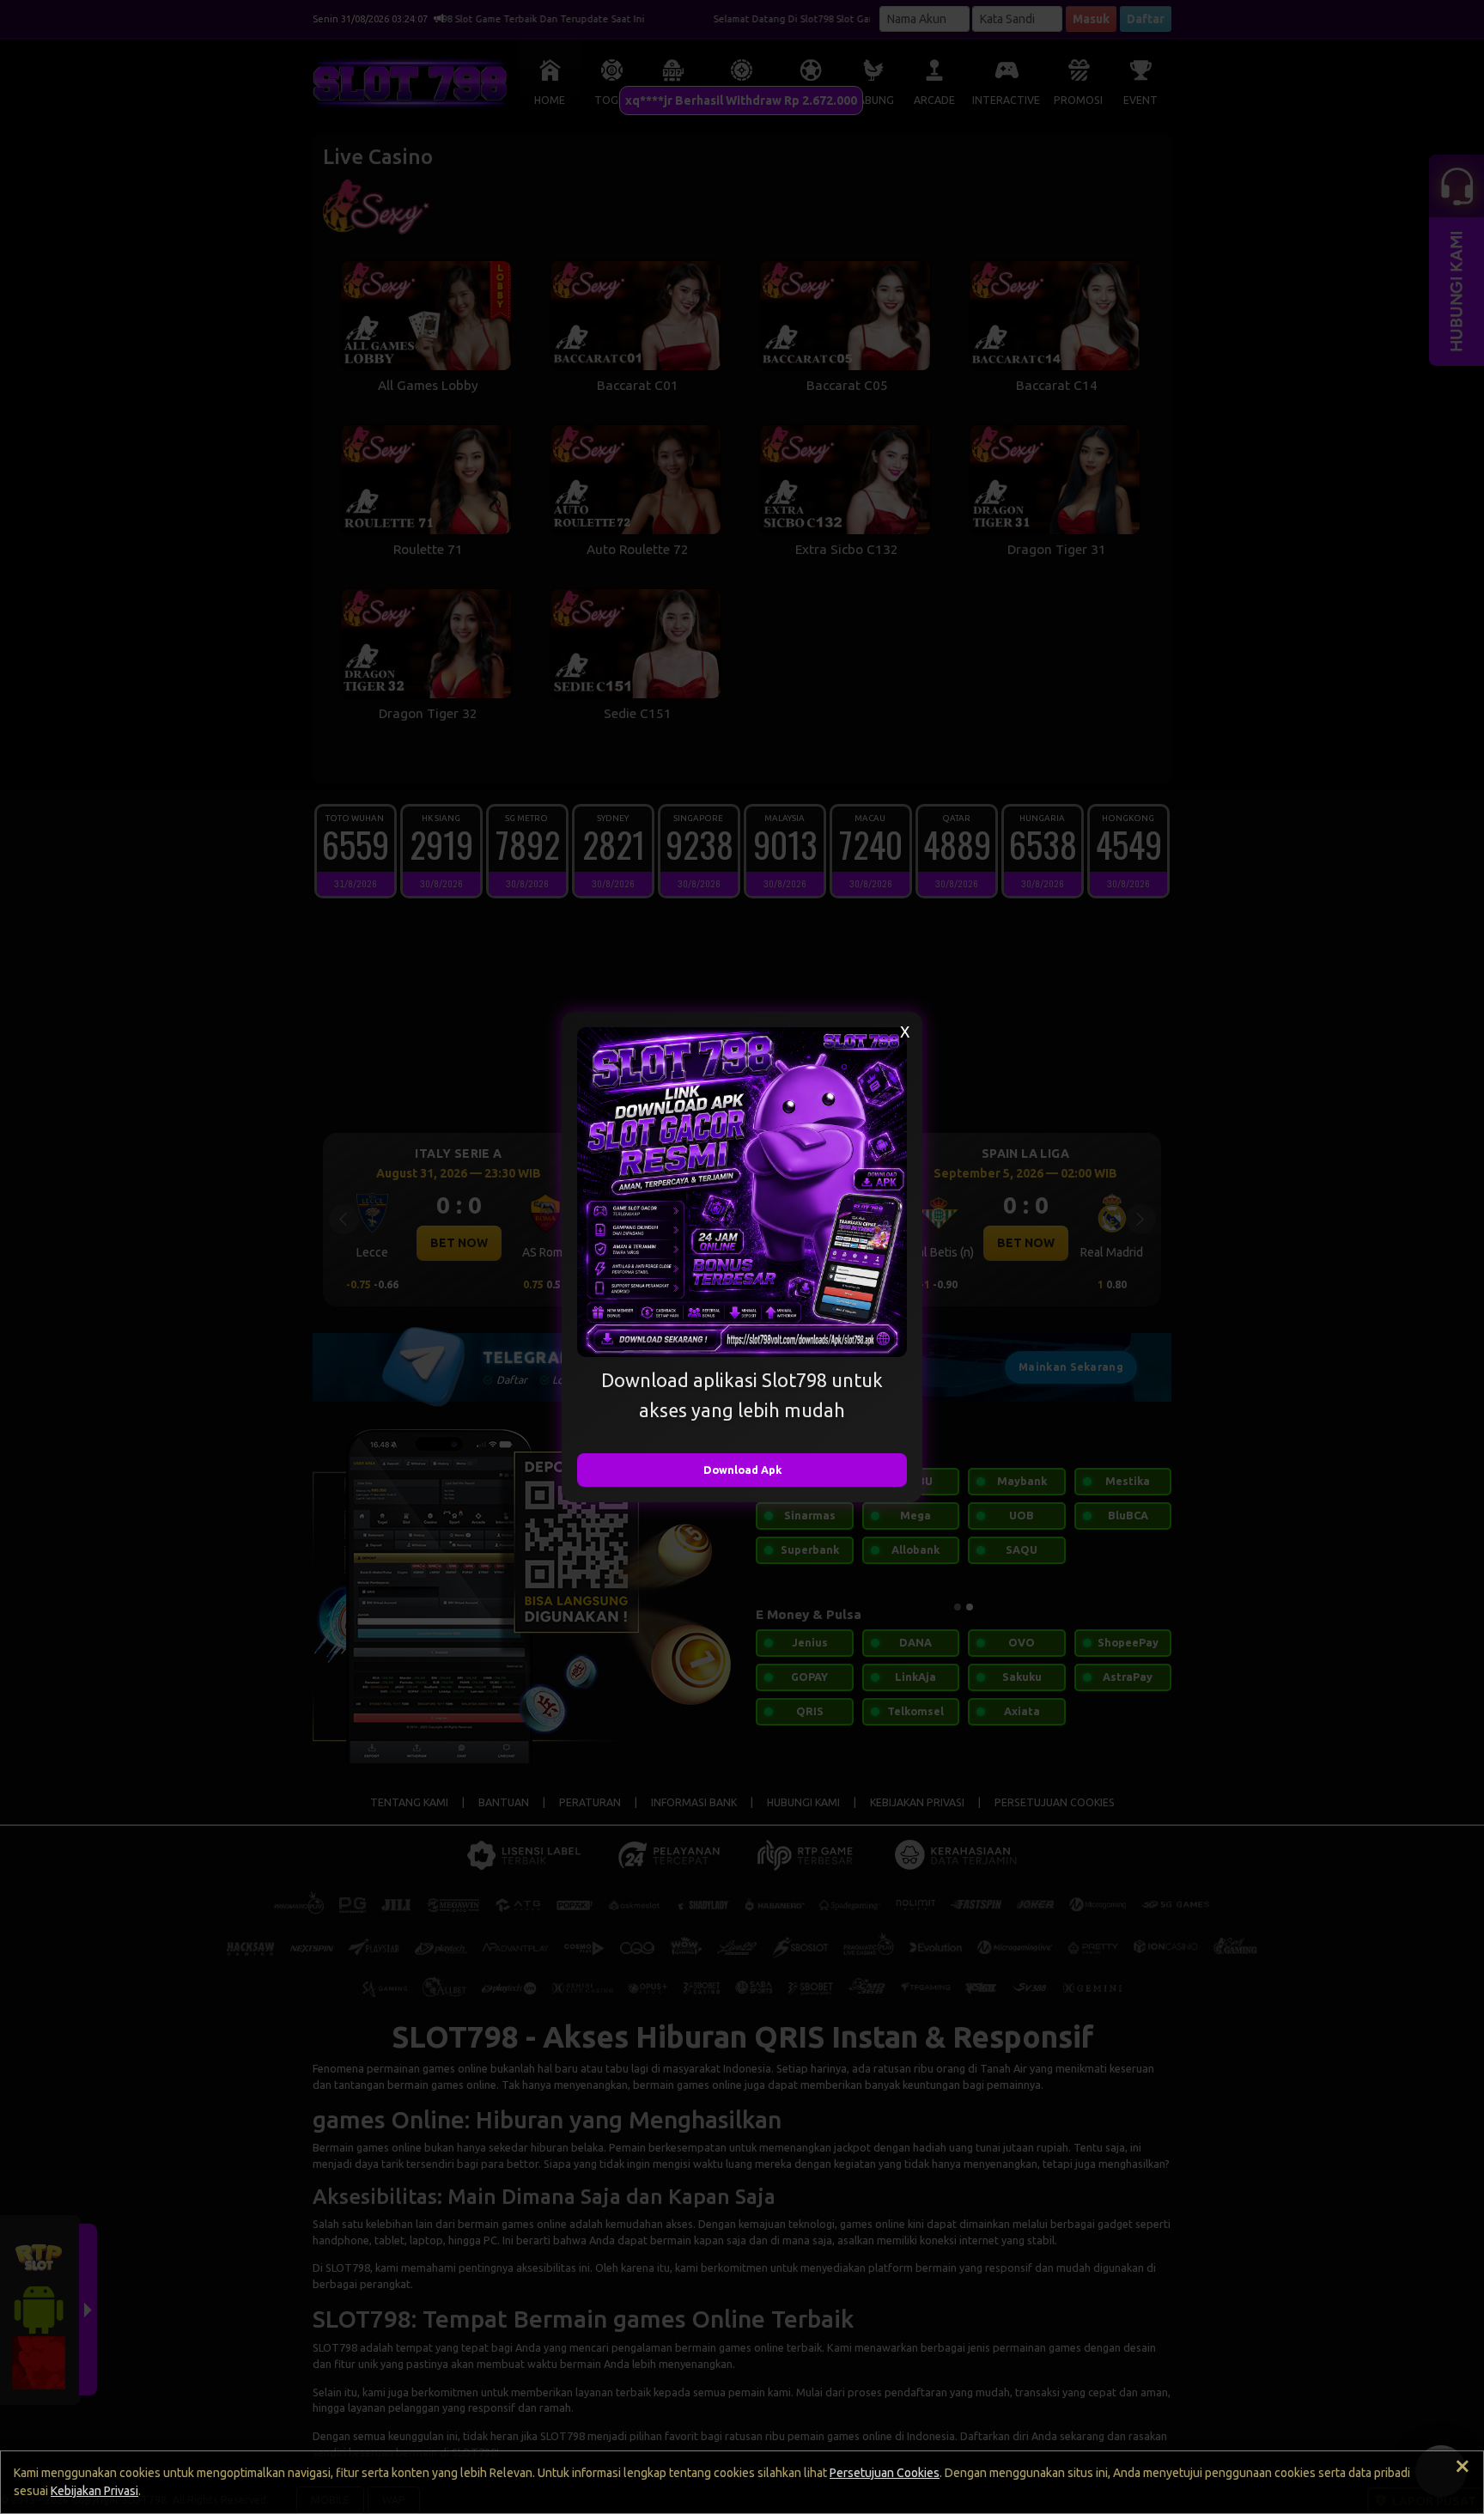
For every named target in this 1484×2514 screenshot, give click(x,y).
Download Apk (742, 1470)
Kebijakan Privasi (94, 2491)
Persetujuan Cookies (885, 2473)
